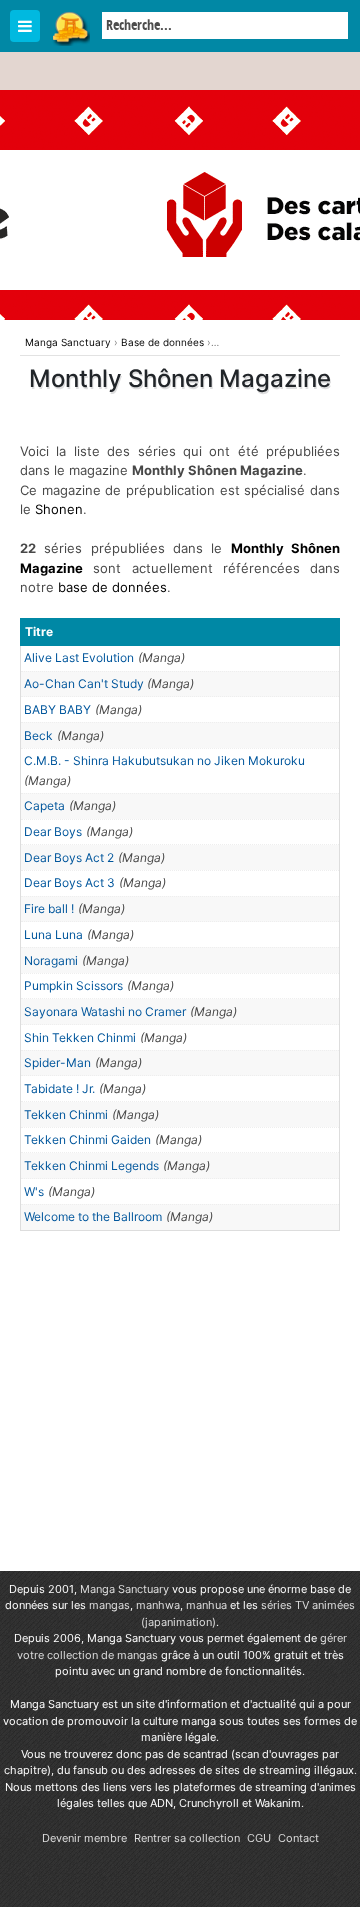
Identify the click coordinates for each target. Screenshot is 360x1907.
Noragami (51, 960)
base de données (112, 587)
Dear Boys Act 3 (69, 882)
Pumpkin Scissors (73, 985)
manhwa (158, 1605)
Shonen (59, 509)
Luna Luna (53, 934)
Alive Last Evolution (79, 657)
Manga (70, 27)
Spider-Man (57, 1062)
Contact (298, 1838)
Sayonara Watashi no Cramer (105, 1011)
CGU (259, 1838)
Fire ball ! (49, 908)
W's (34, 1191)
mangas (109, 1605)
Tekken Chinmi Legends (91, 1165)
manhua (206, 1605)
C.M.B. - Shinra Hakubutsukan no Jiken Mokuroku (164, 760)
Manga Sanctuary (124, 1589)
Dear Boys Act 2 (69, 857)
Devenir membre (84, 1838)
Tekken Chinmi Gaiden (87, 1139)
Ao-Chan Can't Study (85, 683)
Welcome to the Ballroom (93, 1216)
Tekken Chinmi (66, 1114)
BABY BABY (57, 709)
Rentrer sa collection (187, 1838)
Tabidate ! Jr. (59, 1088)
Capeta (44, 805)
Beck (38, 735)
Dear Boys (53, 831)
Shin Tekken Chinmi (80, 1037)
